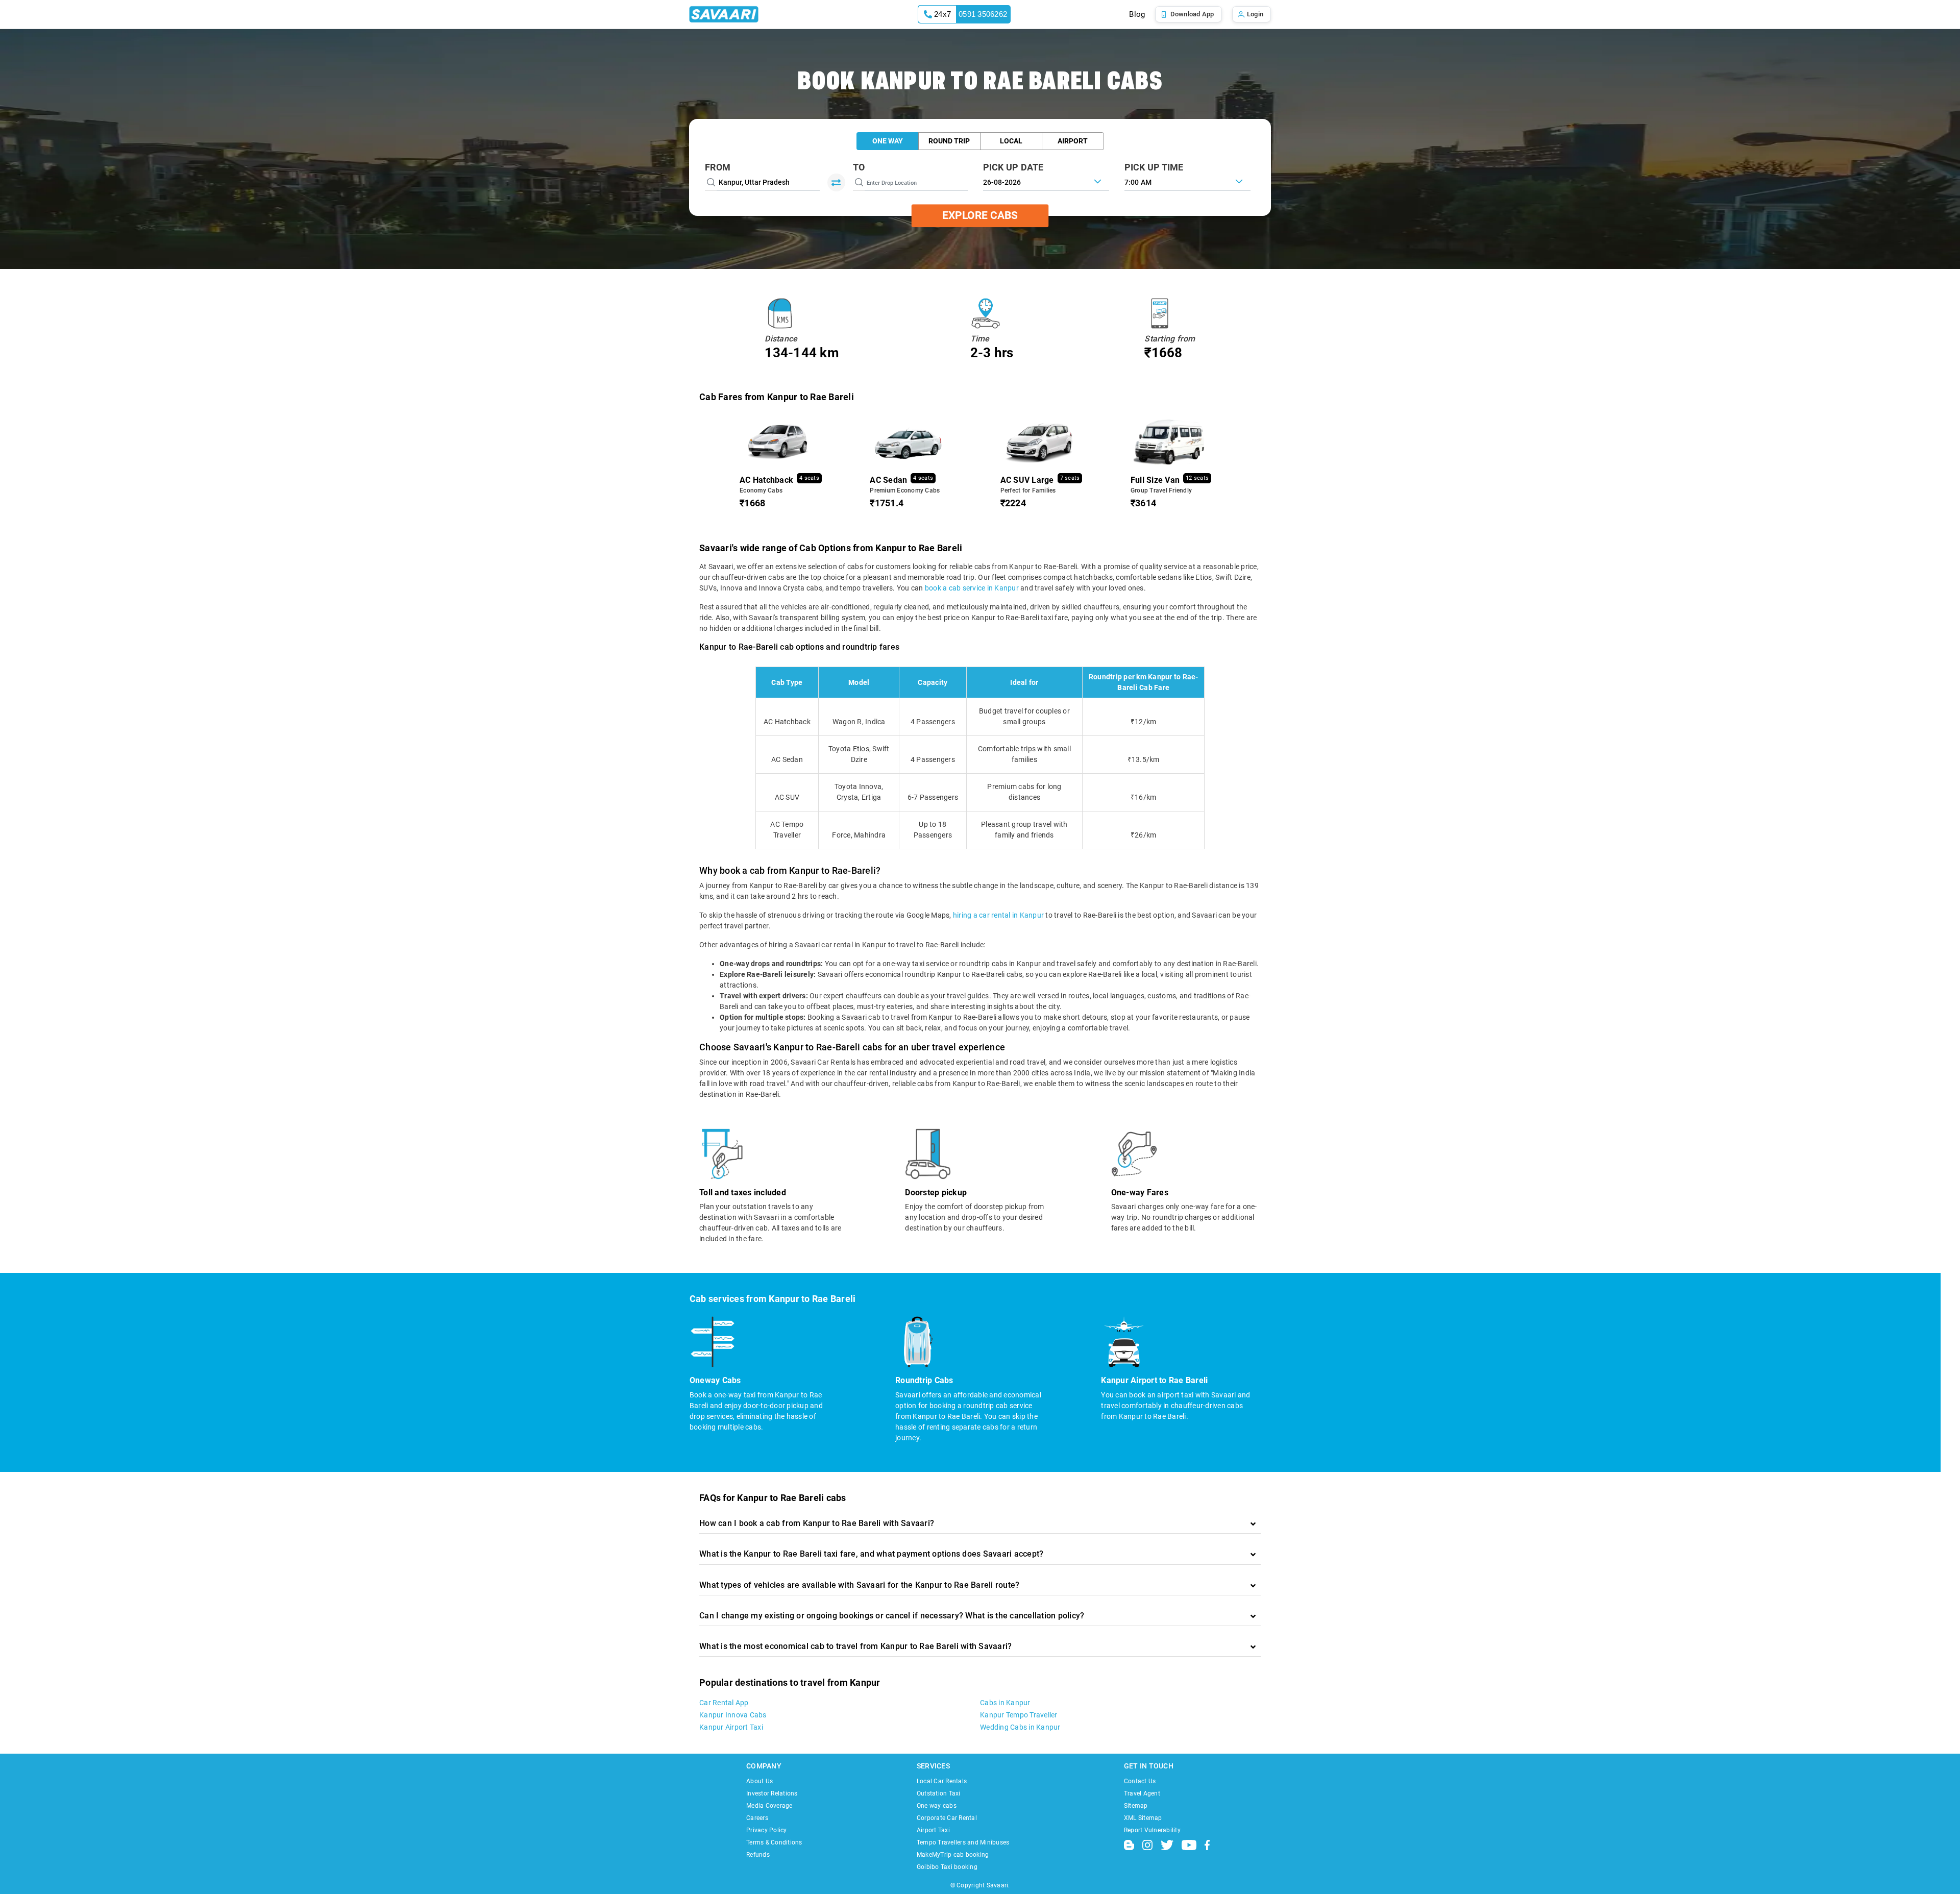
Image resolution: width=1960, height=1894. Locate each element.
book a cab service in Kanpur (972, 588)
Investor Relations (772, 1793)
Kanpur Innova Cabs (733, 1715)
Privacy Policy (767, 1830)
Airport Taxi (933, 1830)
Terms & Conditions (774, 1842)
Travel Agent (1142, 1793)
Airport (1073, 141)
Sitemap (1136, 1806)
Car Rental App (724, 1703)
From (718, 167)
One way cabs (937, 1806)
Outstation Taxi (939, 1793)
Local (1011, 141)
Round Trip (949, 141)
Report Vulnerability (1152, 1830)
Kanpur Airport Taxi (731, 1727)
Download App (1192, 14)
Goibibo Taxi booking (947, 1867)
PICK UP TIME (1154, 167)
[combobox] (1187, 181)
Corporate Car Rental (947, 1818)
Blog (1137, 14)
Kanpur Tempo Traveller (1019, 1715)
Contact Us (1140, 1781)
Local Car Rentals (942, 1781)
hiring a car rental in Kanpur (998, 915)
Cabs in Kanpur (1005, 1703)
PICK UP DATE (1013, 167)
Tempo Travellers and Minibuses (963, 1842)
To (859, 167)
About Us (759, 1781)
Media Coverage (769, 1806)
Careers (757, 1818)
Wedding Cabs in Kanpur (1020, 1727)
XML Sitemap (1143, 1818)
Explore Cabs (980, 215)
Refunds (758, 1855)
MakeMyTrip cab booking (953, 1855)
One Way (888, 141)
